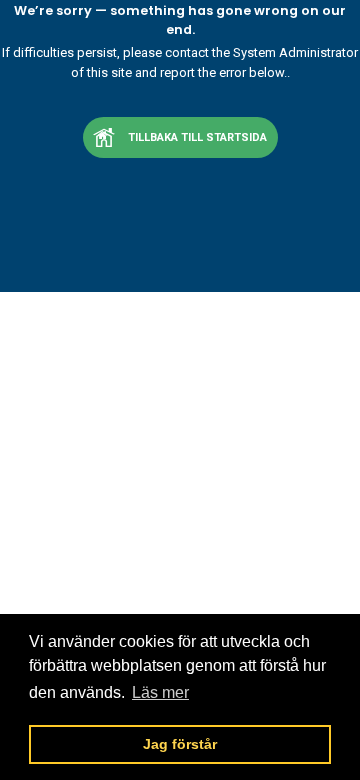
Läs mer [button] (160, 692)
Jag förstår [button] (180, 744)
